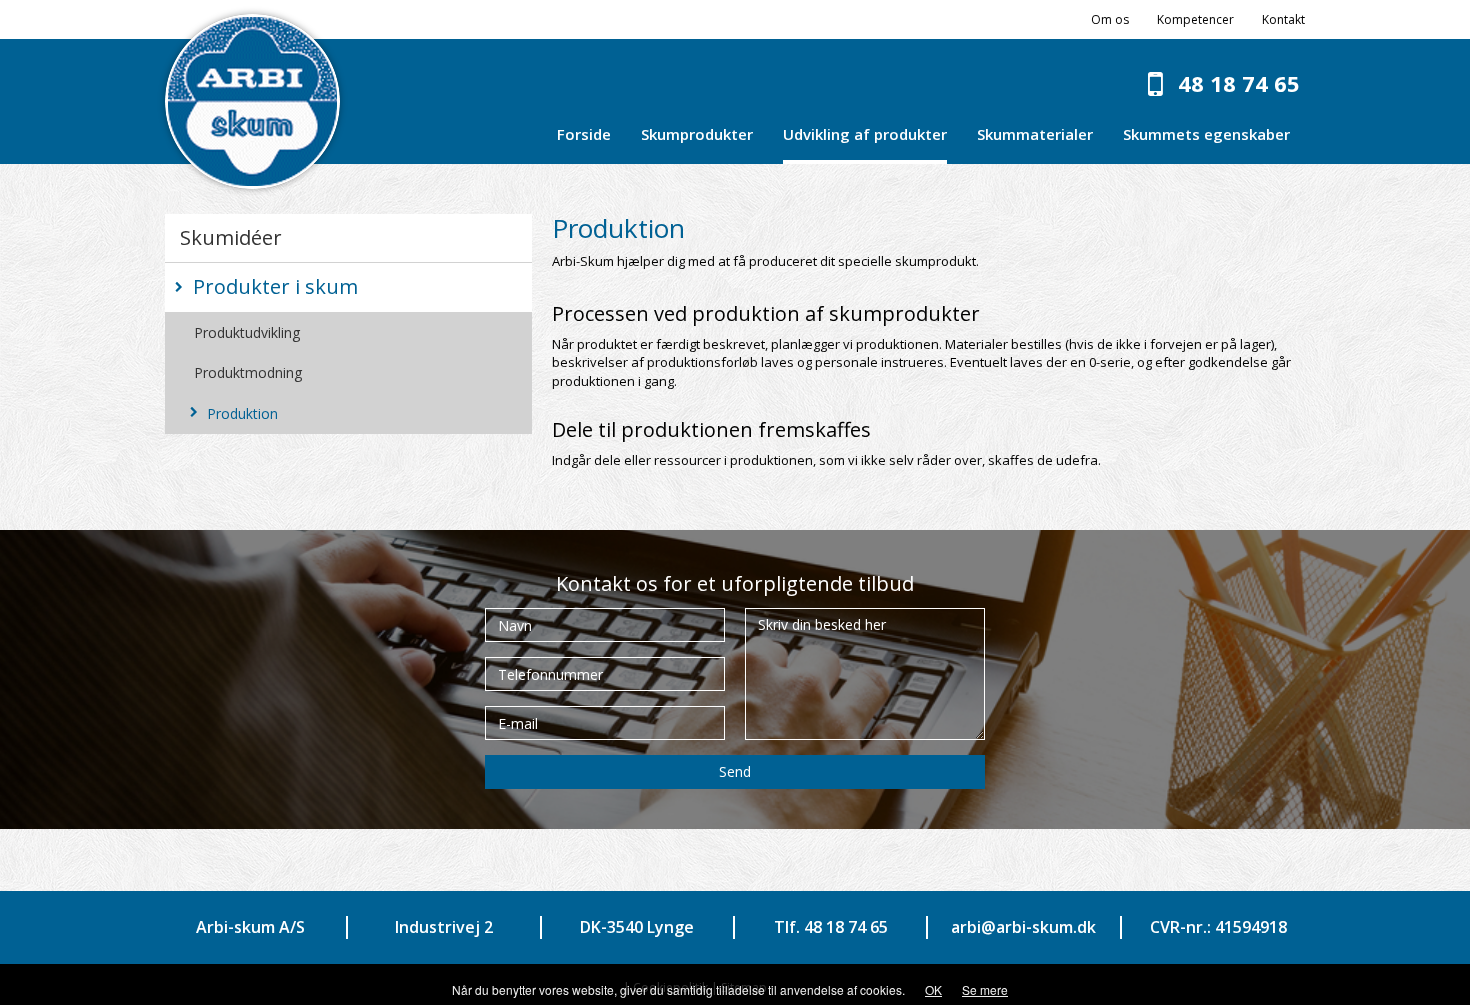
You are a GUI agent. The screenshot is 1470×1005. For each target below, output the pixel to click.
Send (735, 771)
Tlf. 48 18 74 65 (831, 927)
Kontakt (1283, 19)
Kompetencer (1195, 19)
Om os (1110, 19)
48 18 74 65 (1239, 83)
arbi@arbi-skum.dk (1023, 927)
